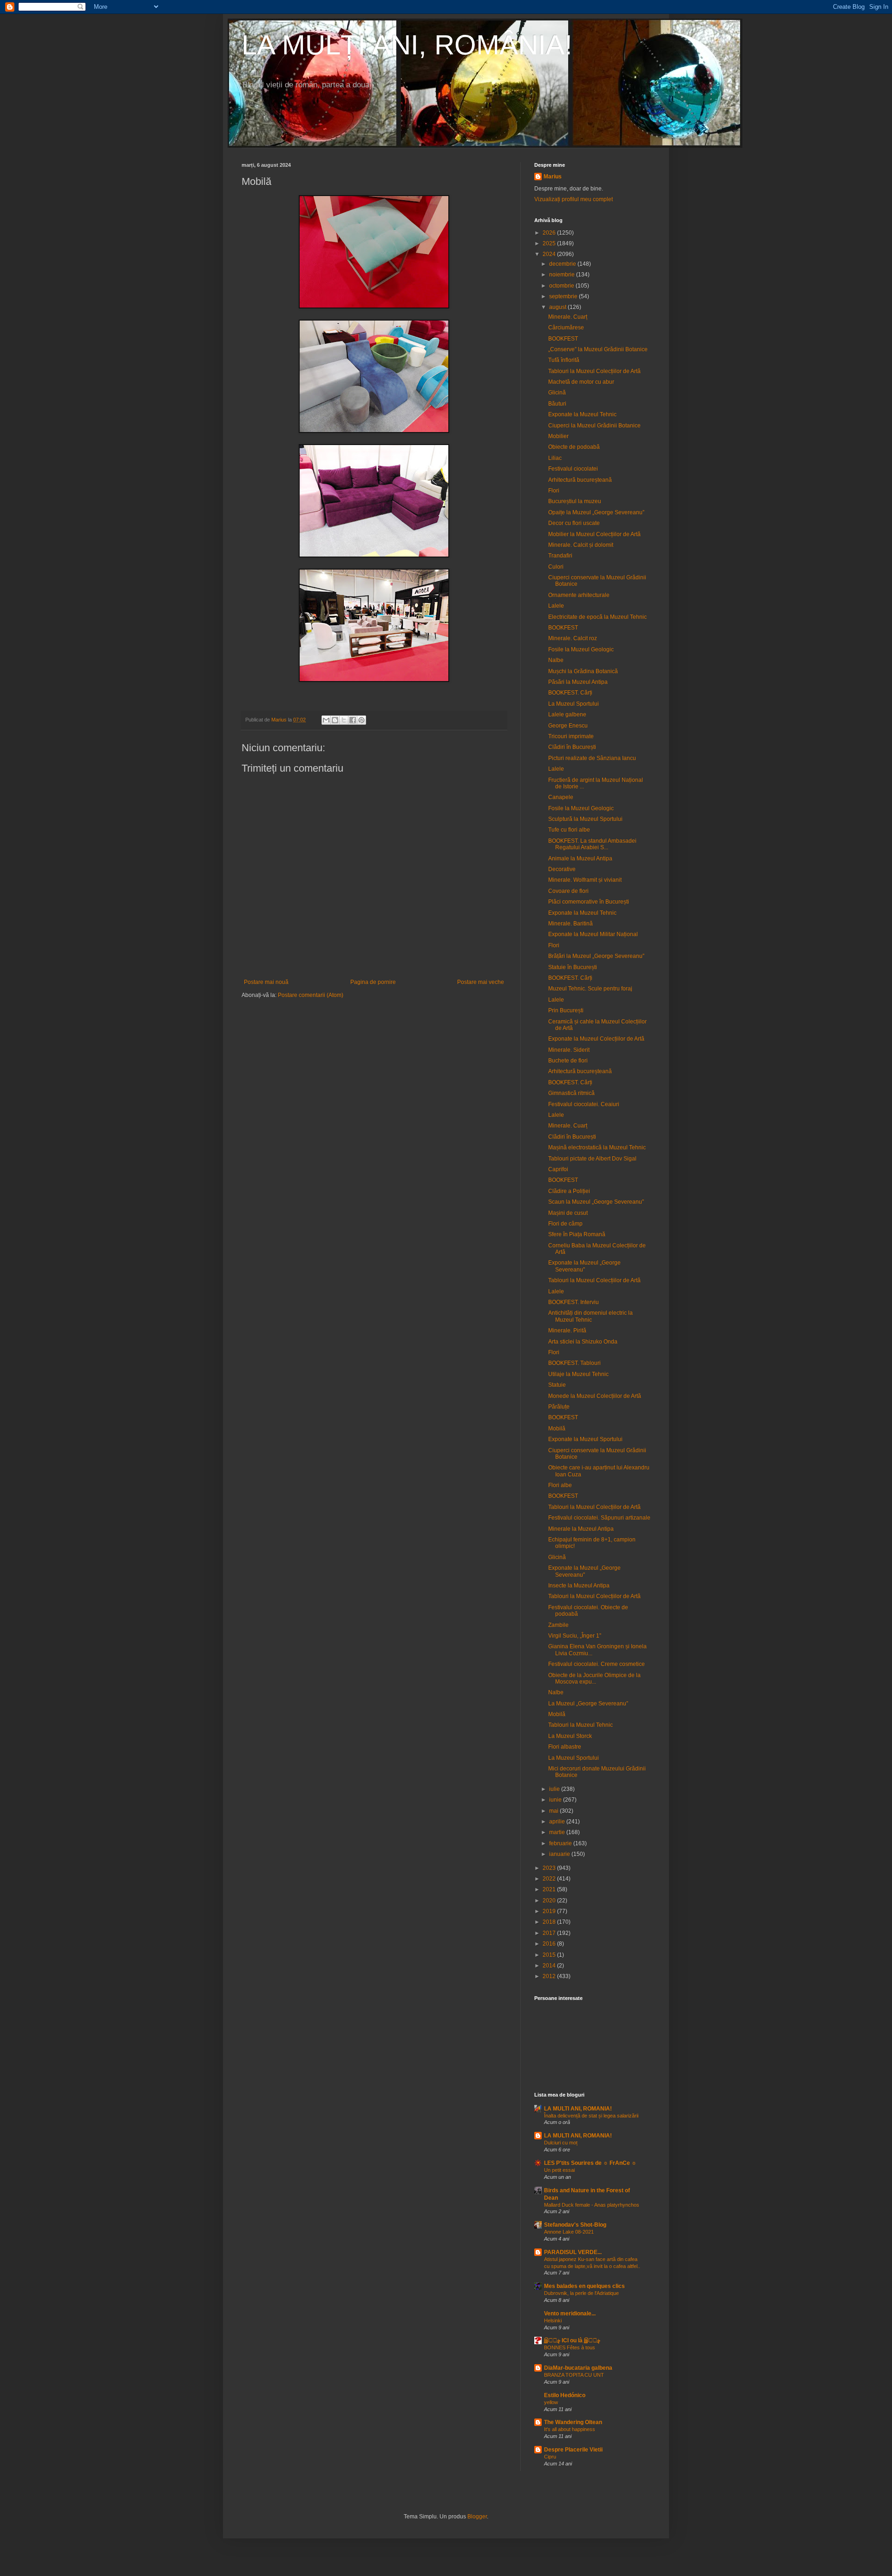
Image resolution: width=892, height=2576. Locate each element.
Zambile (558, 1625)
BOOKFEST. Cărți (570, 693)
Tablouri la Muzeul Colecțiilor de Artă (594, 371)
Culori (556, 567)
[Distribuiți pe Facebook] (353, 720)
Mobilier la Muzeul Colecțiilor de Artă (594, 534)
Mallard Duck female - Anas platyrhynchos (592, 2205)
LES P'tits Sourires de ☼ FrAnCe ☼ (590, 2163)
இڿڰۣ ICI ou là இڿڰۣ (572, 2340)
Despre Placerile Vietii (573, 2450)
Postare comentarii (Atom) (311, 995)
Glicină (557, 393)
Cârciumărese (566, 328)
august (558, 307)
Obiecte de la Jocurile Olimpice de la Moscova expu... (594, 1678)
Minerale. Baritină (571, 924)
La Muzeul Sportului (574, 704)
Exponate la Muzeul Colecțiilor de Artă (596, 1039)
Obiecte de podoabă (574, 447)
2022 (550, 1879)
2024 (550, 254)
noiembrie (563, 275)
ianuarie (560, 1854)
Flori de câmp (565, 1224)
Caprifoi (558, 1169)
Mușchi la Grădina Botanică (583, 671)
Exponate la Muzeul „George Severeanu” (584, 1266)
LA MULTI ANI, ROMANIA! (578, 2109)
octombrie (562, 286)
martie (558, 1832)
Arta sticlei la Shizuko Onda (583, 1342)
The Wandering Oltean (573, 2422)
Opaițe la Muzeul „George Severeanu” (596, 512)
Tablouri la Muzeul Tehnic (580, 1725)
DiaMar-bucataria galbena (578, 2368)
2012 (550, 1976)
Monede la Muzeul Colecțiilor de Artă (595, 1396)
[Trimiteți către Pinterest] (361, 720)
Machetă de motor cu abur (581, 382)
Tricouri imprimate (571, 736)
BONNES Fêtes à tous (570, 2347)
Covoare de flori (568, 891)
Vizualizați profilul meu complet (574, 199)
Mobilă (557, 1429)
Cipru (550, 2457)
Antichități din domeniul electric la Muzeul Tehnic (590, 1316)
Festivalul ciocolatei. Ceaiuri (584, 1104)
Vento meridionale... (570, 2314)
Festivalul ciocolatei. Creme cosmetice (597, 1664)
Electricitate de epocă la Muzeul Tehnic (597, 617)
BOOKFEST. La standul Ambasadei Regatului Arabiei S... (592, 844)
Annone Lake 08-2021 (569, 2232)
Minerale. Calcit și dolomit (581, 545)
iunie (556, 1800)
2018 (550, 1922)
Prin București (566, 1010)
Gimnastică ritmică (571, 1093)
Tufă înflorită (564, 360)
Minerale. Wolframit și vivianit (585, 880)
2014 (550, 1966)
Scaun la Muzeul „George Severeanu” (596, 1202)
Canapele (561, 797)
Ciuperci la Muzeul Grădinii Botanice (594, 426)
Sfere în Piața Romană (577, 1234)
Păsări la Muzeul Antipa (578, 682)
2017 (550, 1933)
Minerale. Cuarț (568, 317)
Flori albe (560, 1485)
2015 (550, 1955)
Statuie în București (573, 967)
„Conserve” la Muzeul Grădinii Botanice (598, 349)
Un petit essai (559, 2170)
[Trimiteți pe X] (344, 720)
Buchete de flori (568, 1061)
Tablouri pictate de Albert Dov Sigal (592, 1159)
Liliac (555, 458)
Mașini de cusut (568, 1213)
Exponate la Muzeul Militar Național (593, 934)
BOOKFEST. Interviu (574, 1302)
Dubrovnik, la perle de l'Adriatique (581, 2293)
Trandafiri (560, 556)
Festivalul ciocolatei (573, 469)
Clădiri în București (572, 747)
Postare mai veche (481, 982)
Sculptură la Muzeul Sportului (585, 819)
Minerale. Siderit (569, 1050)
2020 (550, 1901)
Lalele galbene (567, 714)
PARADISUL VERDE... (573, 2252)
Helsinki (553, 2320)
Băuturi (557, 404)
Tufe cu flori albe (569, 830)
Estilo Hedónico (565, 2395)
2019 (550, 1911)
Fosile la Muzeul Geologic (581, 649)
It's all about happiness (570, 2429)
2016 (550, 1944)
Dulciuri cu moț (561, 2143)
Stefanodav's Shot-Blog (575, 2225)
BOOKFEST (563, 339)
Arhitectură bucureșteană (580, 480)
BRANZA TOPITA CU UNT (574, 2375)
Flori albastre (565, 1747)
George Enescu (568, 726)
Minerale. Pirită (567, 1331)
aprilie (558, 1822)
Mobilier (558, 436)
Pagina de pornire (373, 982)
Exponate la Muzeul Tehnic (582, 414)
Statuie (557, 1385)
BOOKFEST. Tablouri (574, 1363)
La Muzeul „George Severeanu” (588, 1704)
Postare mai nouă (266, 982)
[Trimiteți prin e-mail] (326, 720)
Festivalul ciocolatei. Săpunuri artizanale (599, 1518)
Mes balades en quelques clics (584, 2286)
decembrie (563, 264)
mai (554, 1811)
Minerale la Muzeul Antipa (581, 1529)
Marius (553, 177)
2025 (550, 243)
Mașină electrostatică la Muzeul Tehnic (597, 1147)
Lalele (556, 606)
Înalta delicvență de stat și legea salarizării (591, 2116)
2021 (550, 1889)
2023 (550, 1868)
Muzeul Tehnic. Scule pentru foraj (590, 989)
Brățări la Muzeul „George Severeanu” (596, 956)
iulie (555, 1789)
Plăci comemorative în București (589, 902)
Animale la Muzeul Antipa (580, 859)
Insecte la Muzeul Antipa (579, 1586)
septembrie (564, 296)
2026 (550, 233)
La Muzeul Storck (570, 1736)
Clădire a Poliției (569, 1191)
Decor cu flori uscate (574, 523)
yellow (551, 2402)
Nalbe (556, 660)
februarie (561, 1843)
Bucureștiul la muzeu (575, 501)
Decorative (562, 869)
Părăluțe (559, 1407)
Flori (554, 491)
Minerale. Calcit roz (573, 638)
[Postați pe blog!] (335, 720)
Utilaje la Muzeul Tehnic (578, 1374)
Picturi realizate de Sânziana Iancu (592, 758)
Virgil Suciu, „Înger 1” (575, 1636)
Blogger (477, 2517)
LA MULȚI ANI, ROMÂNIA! (407, 45)
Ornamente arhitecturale (579, 595)
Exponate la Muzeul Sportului (585, 1439)
